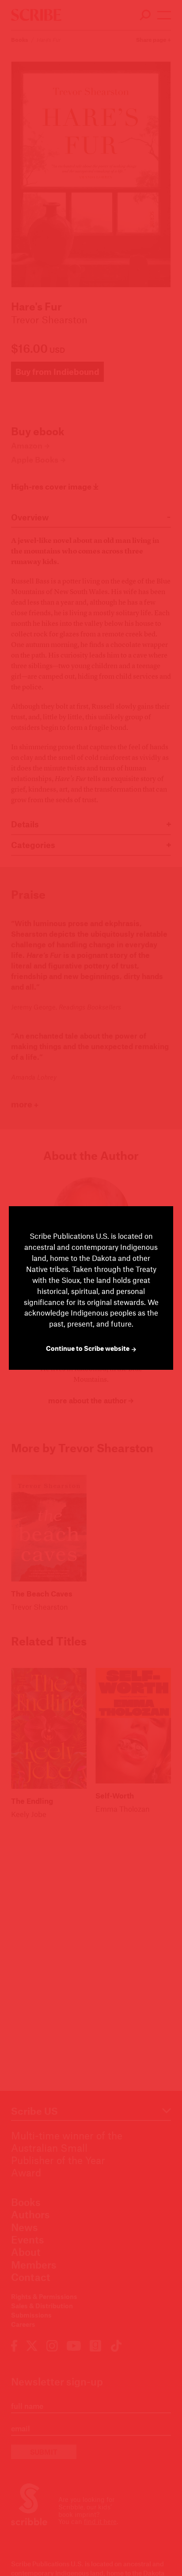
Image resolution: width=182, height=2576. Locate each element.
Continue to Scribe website (88, 1348)
